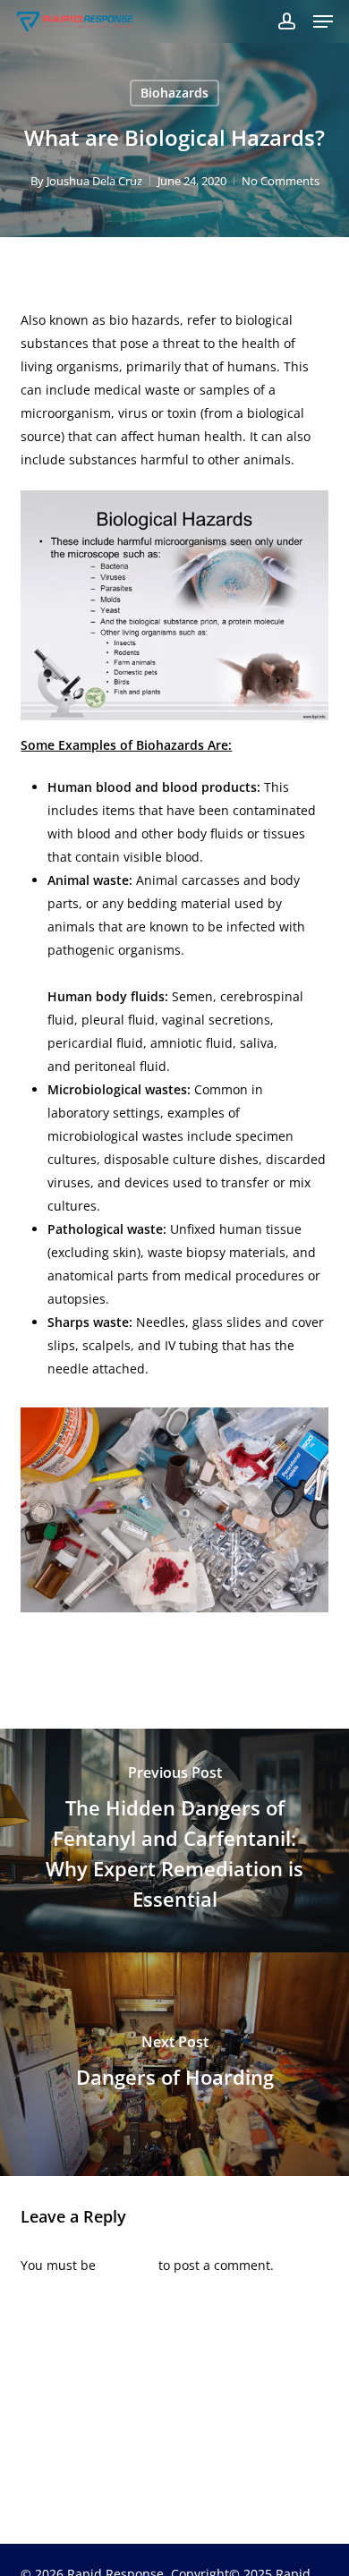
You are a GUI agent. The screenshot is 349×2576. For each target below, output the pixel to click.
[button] (323, 21)
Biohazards (174, 93)
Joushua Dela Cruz (94, 181)
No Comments (281, 181)
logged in (127, 2265)
